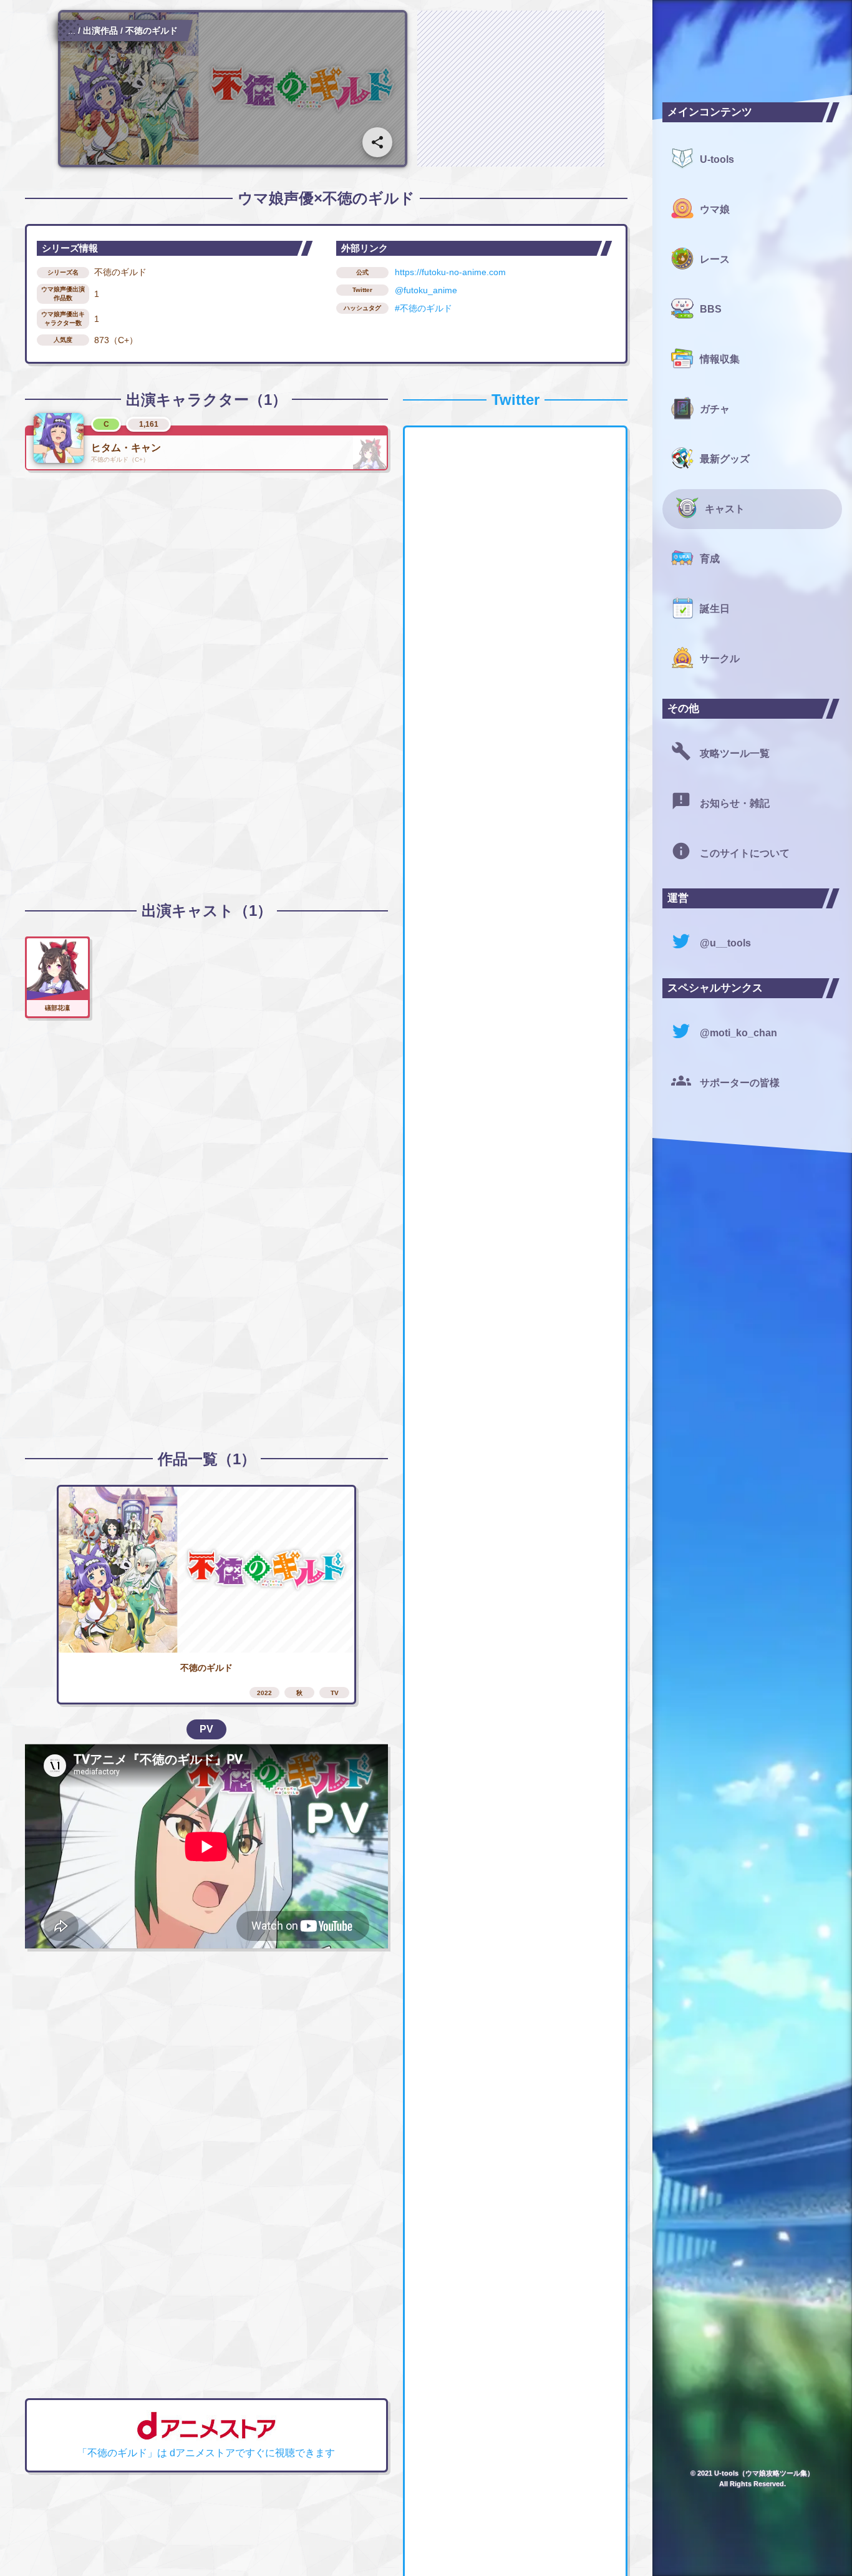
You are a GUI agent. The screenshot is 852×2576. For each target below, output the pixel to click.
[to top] (617, 2546)
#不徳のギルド (424, 308)
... (72, 31)
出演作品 (100, 31)
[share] (377, 142)
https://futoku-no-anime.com (450, 272)
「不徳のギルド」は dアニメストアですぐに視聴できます (206, 2453)
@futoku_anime (426, 290)
